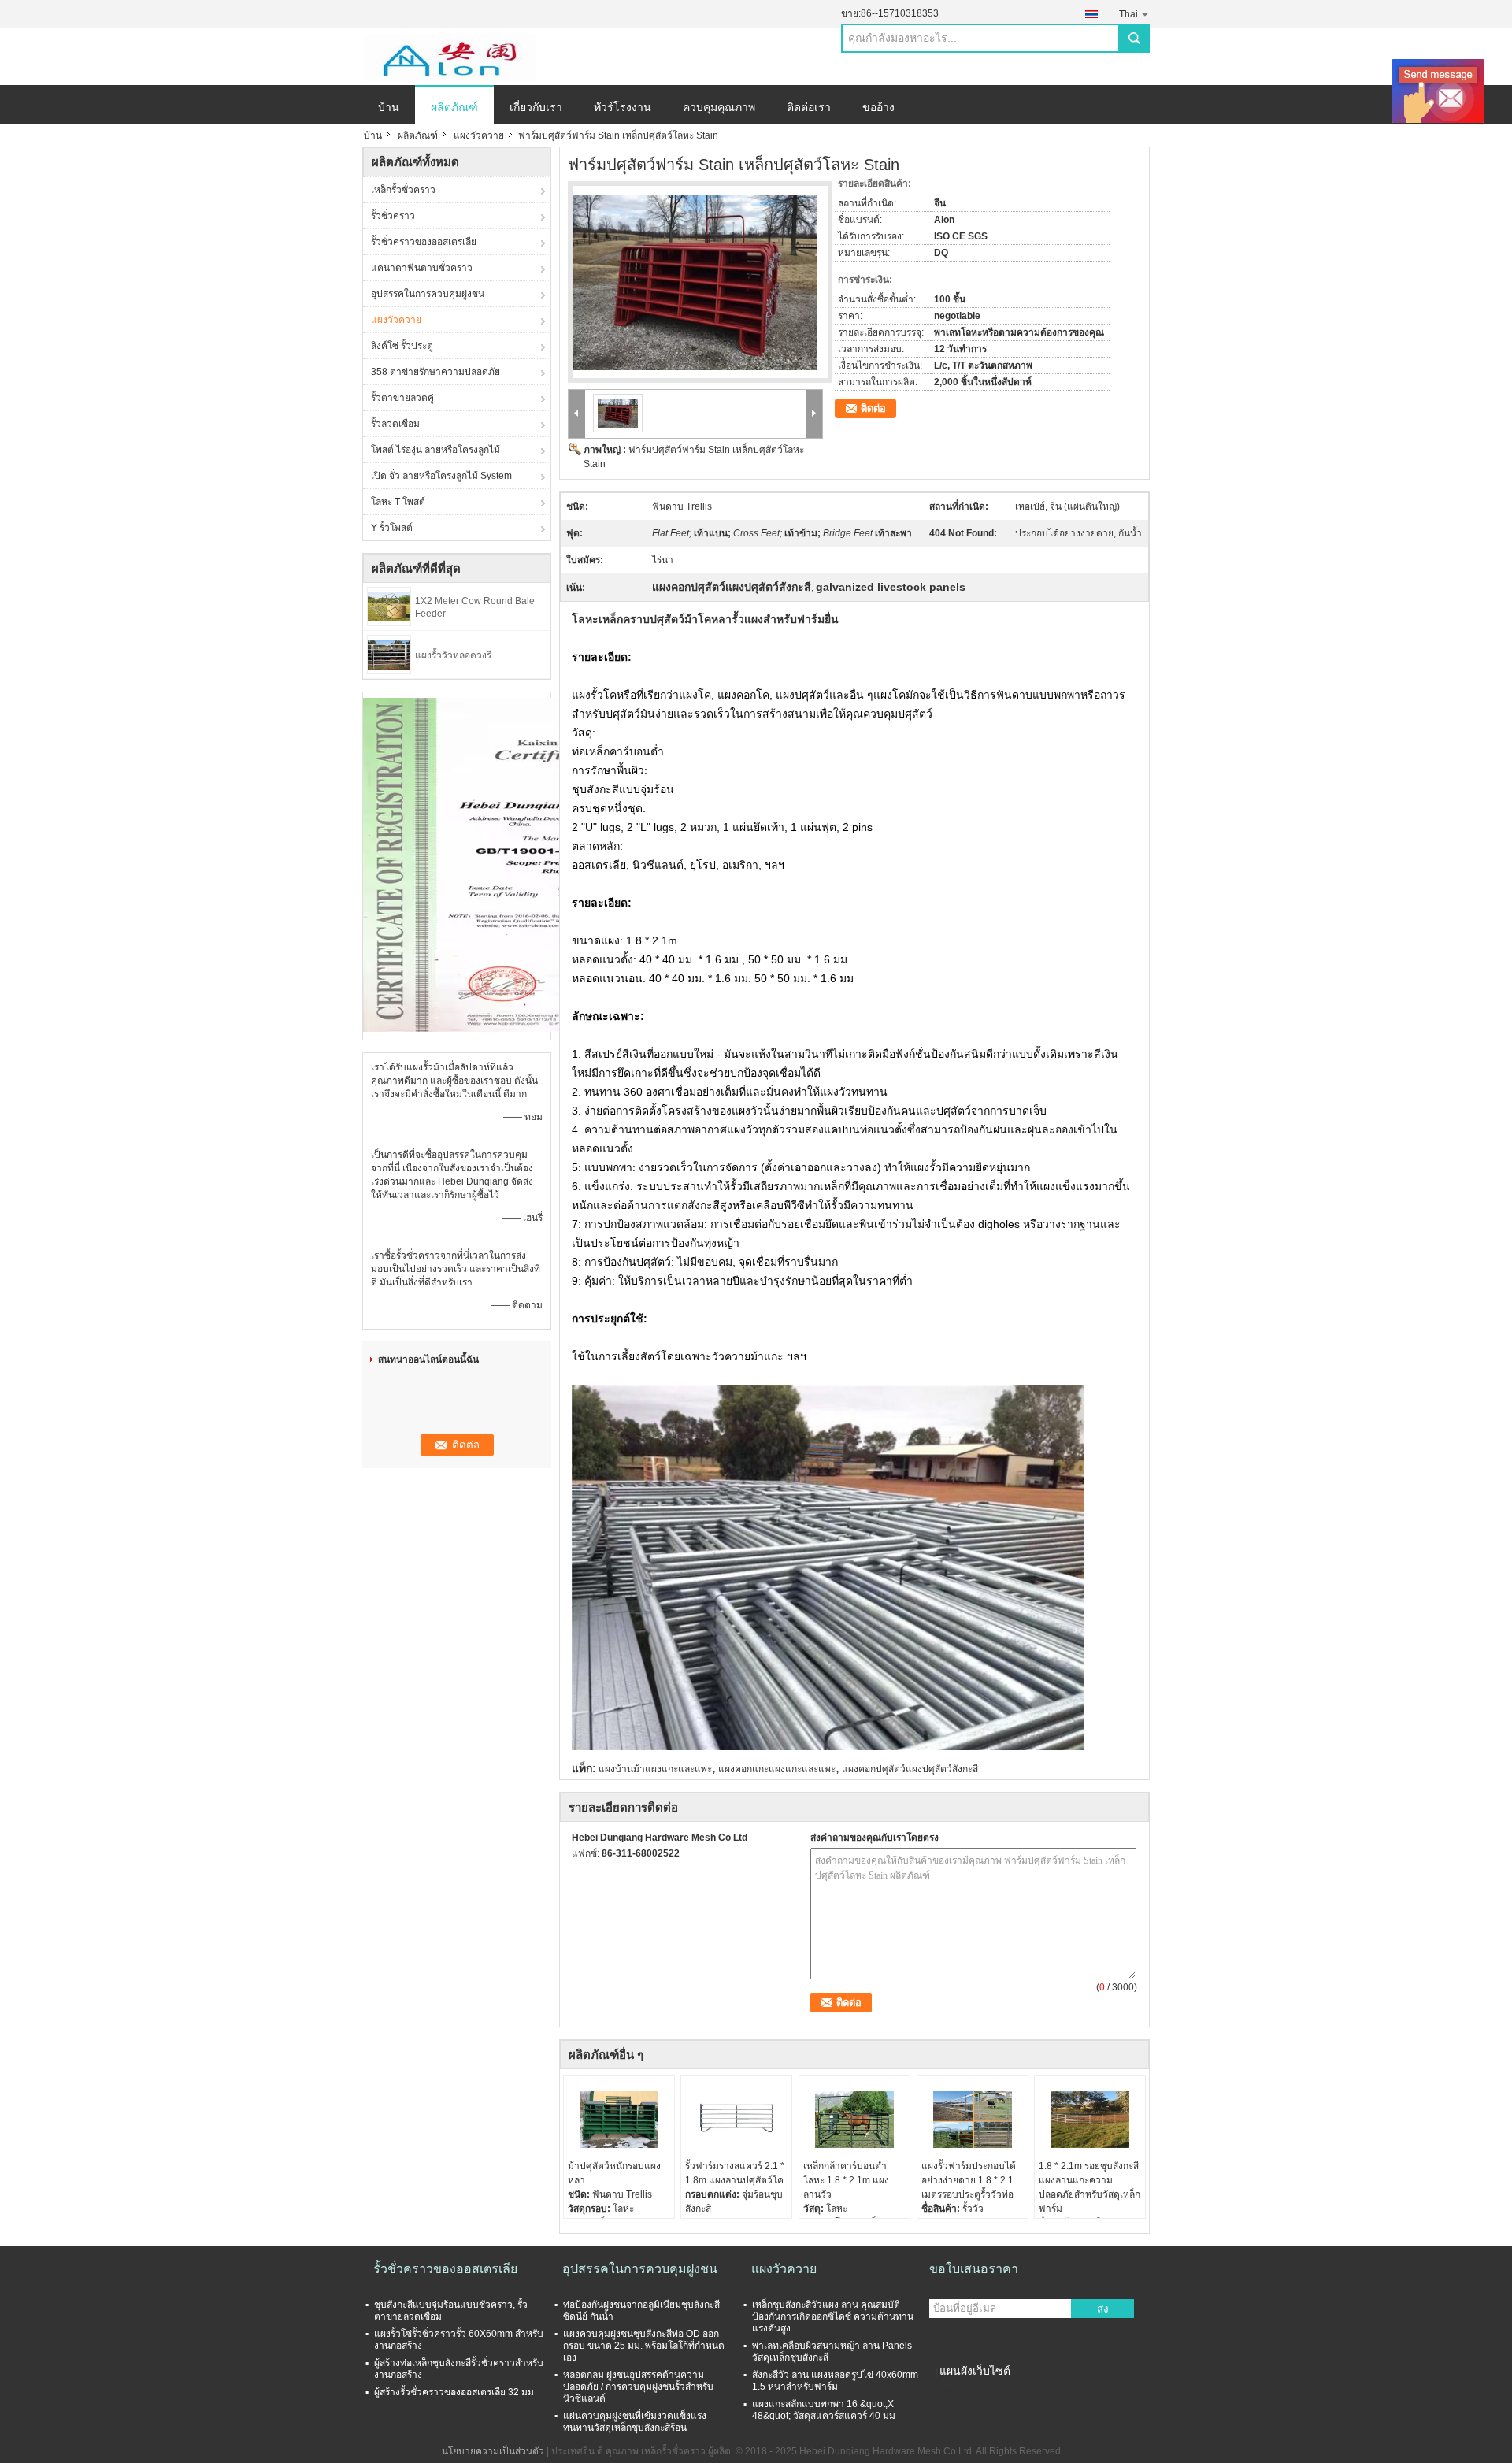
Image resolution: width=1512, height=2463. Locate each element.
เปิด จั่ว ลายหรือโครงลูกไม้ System (441, 476)
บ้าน (389, 107)
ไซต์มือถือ (959, 2391)
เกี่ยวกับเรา (536, 107)
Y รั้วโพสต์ (392, 528)
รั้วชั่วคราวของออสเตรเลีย (424, 242)
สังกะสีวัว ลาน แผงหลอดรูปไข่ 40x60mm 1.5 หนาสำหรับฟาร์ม (835, 2381)
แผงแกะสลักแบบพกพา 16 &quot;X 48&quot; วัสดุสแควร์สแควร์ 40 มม (824, 2410)
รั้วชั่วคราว (393, 216)
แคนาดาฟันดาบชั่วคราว (422, 268)
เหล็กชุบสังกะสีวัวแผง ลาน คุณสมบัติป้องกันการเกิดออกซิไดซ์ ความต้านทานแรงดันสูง (833, 2316)
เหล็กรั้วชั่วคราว (403, 190)
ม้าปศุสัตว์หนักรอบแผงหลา (614, 2173)
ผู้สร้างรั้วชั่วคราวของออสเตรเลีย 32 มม (454, 2392)
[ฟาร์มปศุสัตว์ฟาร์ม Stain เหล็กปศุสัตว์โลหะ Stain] (695, 273)
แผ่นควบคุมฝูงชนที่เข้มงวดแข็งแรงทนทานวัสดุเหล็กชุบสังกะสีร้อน (635, 2422)
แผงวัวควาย (479, 135)
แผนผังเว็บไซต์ (975, 2371)
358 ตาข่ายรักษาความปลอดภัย (435, 372)
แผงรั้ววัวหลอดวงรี (453, 655)
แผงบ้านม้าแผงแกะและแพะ (655, 1769)
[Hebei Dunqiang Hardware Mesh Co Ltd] (449, 57)
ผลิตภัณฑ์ (454, 107)
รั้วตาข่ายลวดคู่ (402, 398)
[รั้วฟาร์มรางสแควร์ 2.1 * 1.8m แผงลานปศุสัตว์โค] (736, 2120)
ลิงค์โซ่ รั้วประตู (402, 346)
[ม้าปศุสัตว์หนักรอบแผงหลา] (619, 2120)
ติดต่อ (873, 408)
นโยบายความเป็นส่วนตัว (493, 2451)
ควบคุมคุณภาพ (719, 107)
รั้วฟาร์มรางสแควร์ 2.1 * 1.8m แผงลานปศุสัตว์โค (735, 2173)
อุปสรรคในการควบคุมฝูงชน (428, 294)
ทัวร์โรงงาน (623, 107)
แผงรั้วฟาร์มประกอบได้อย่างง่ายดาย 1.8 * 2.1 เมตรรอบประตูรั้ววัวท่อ (969, 2180)
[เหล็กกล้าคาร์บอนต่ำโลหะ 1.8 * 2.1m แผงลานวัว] (854, 2120)
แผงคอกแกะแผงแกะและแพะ (777, 1769)
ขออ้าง (878, 107)
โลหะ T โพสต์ (398, 502)
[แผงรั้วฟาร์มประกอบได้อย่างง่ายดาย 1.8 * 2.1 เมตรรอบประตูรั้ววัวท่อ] (973, 2120)
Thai (1128, 14)
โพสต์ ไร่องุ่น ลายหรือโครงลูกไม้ (435, 450)
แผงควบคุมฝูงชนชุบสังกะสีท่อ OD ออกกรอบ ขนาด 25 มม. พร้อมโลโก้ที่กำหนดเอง (644, 2346)
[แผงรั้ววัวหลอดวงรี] (389, 654)
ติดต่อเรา (809, 107)
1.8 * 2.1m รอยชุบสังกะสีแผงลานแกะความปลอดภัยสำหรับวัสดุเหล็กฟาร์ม (1090, 2187)
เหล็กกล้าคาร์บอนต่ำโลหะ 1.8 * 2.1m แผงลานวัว (846, 2180)
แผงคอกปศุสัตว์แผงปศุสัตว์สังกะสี (910, 1769)
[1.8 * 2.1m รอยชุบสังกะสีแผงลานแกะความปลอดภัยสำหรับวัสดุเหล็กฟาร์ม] (1090, 2120)
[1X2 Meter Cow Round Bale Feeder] (389, 606)
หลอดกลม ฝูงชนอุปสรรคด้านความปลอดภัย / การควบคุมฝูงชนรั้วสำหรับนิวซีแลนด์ (638, 2387)
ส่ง (1103, 2309)
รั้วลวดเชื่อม (395, 424)
